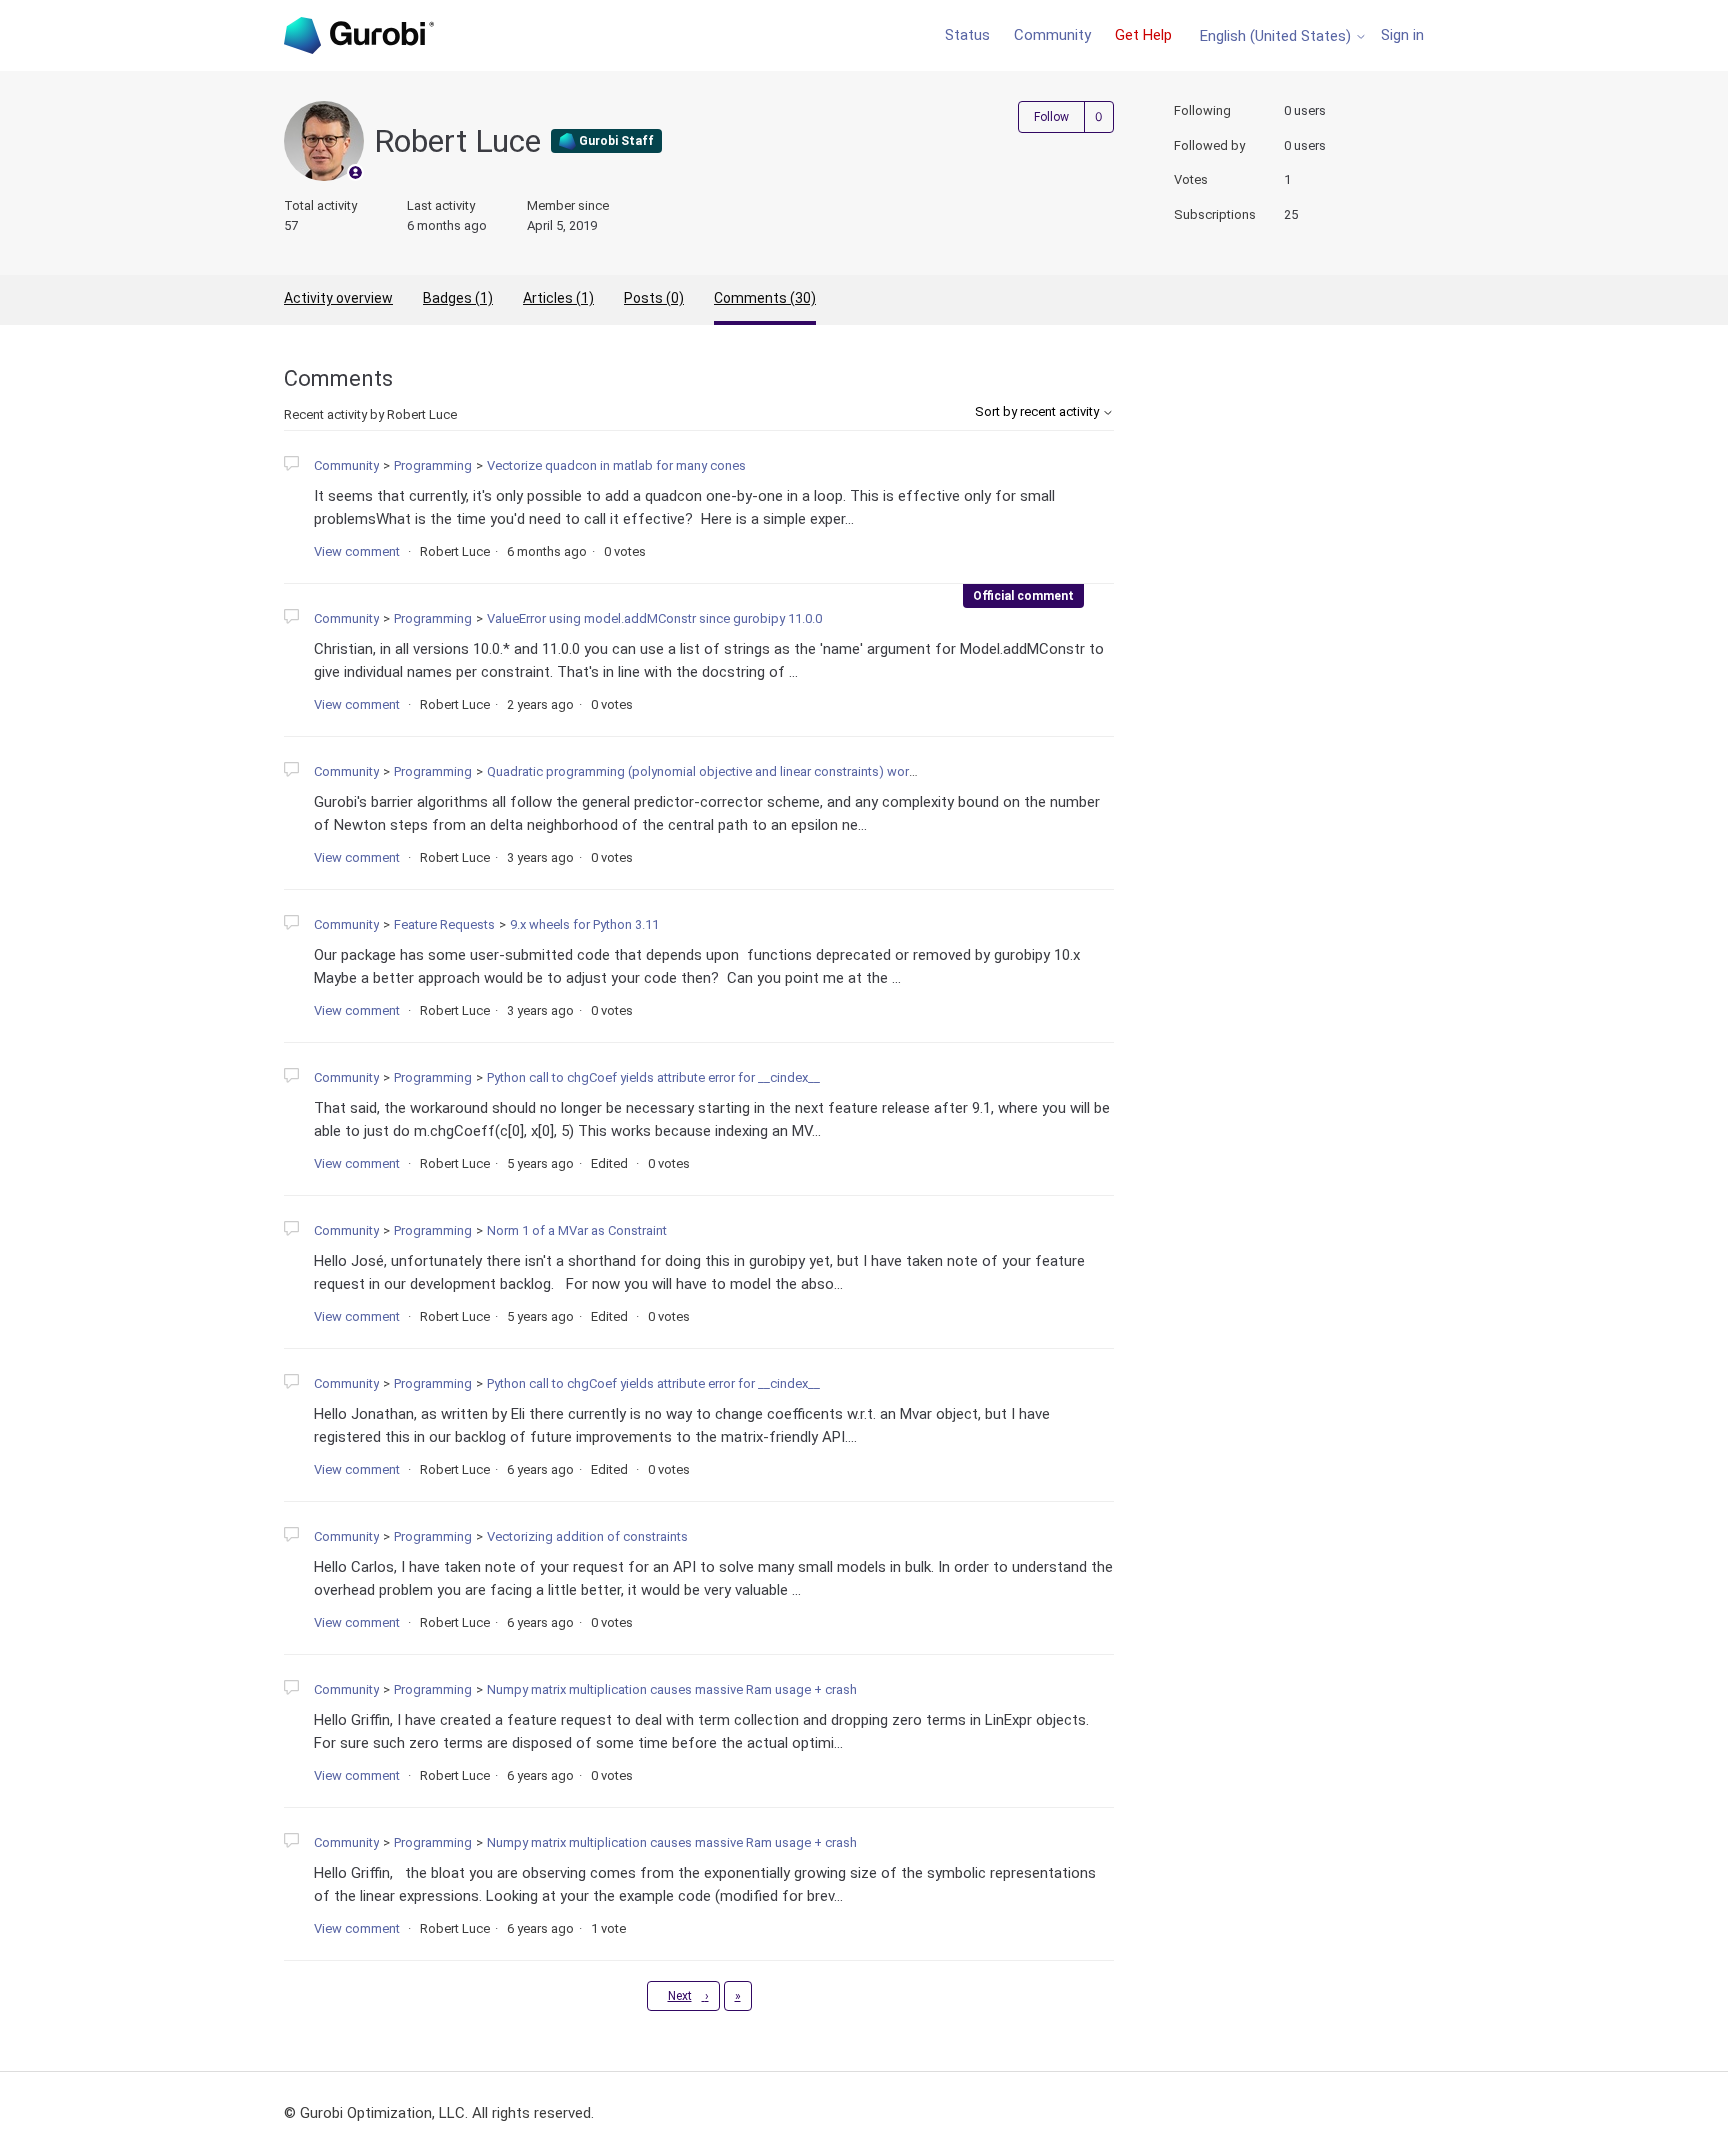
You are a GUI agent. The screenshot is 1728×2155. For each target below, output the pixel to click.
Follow (1051, 117)
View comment (357, 551)
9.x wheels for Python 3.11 (584, 924)
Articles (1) (558, 298)
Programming (433, 465)
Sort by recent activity (1038, 411)
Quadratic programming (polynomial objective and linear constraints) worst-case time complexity (766, 771)
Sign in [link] (1402, 35)
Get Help (1143, 35)
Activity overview (338, 298)
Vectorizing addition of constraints (587, 1536)
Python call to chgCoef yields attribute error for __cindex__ (653, 1077)
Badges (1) (458, 298)
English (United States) (1277, 36)
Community (1052, 35)
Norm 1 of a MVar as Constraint (577, 1230)
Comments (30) (765, 298)
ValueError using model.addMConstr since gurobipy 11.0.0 (654, 618)
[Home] (359, 35)
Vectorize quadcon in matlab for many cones (616, 465)
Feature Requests (444, 924)
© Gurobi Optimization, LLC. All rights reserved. (439, 2113)
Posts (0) (654, 298)
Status (967, 35)
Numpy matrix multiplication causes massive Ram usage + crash (672, 1689)
